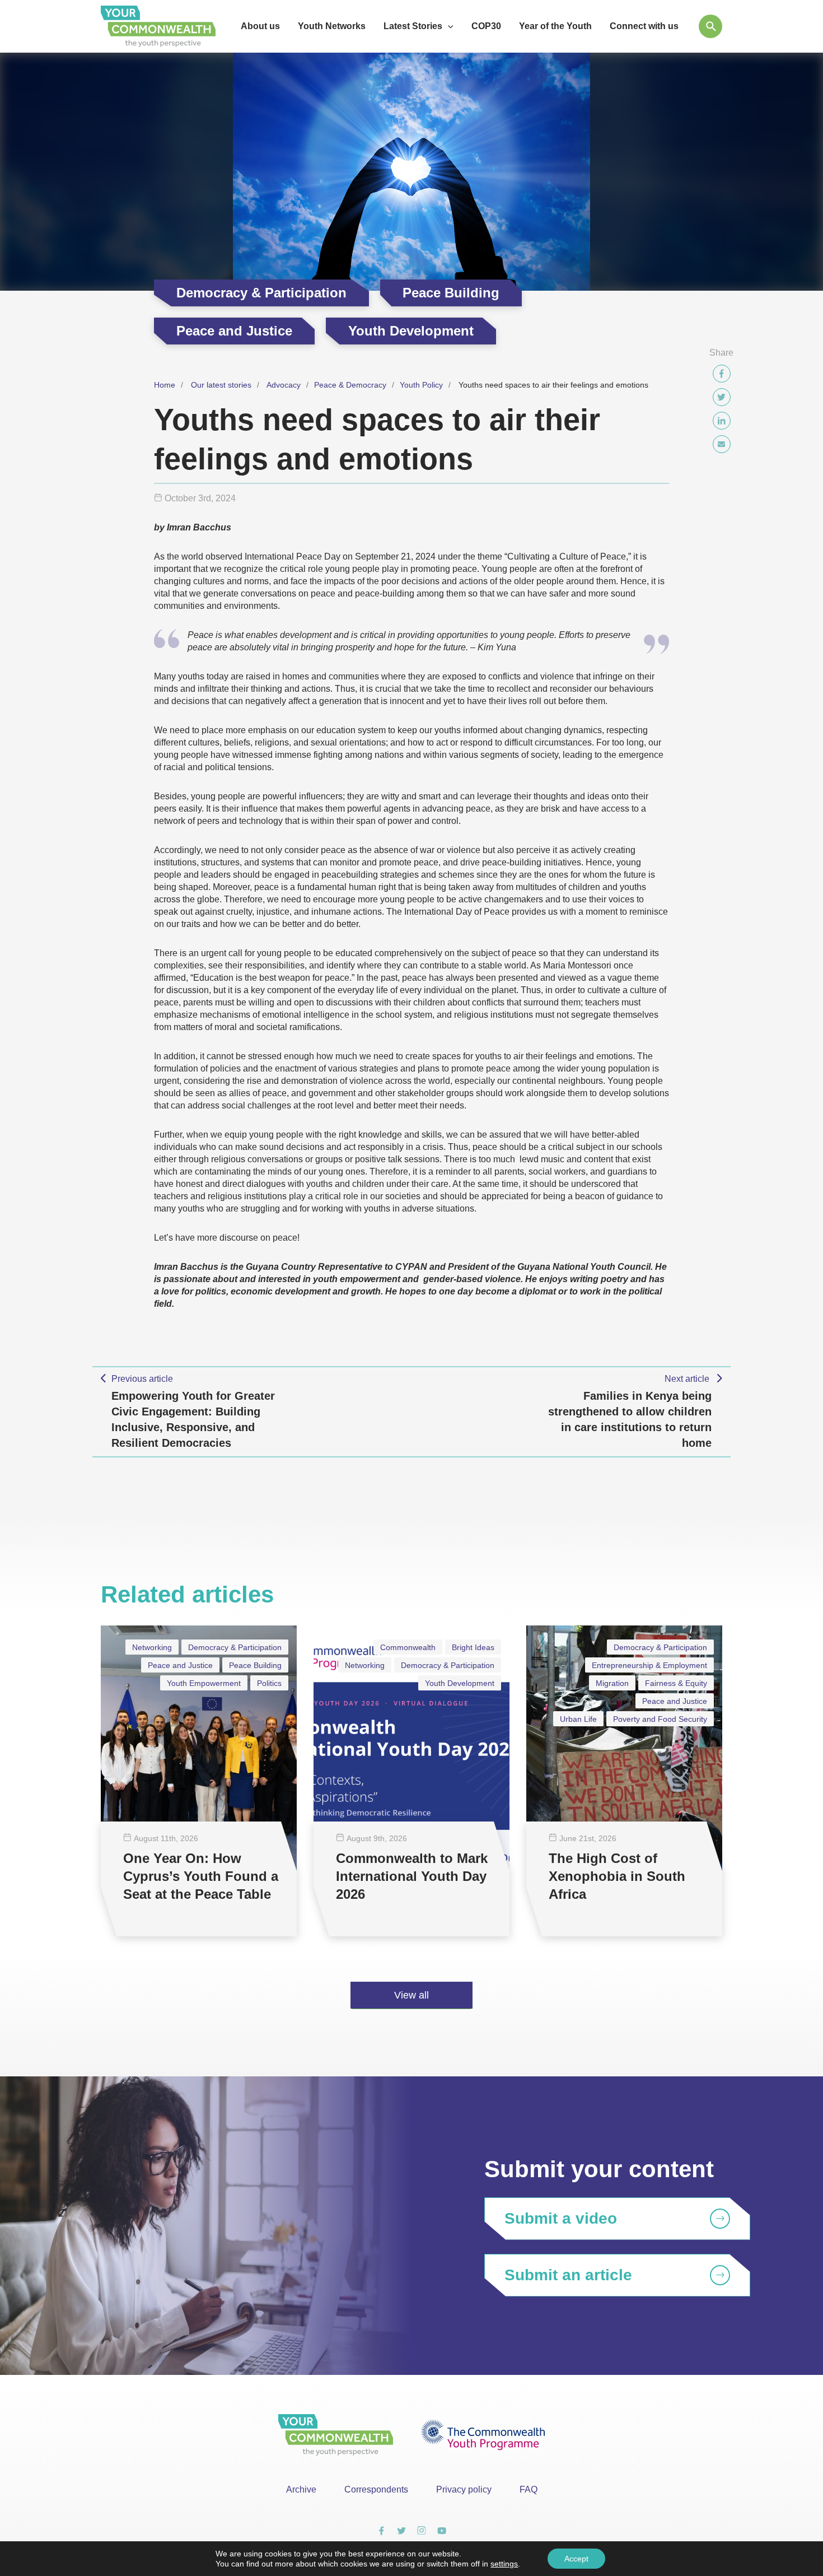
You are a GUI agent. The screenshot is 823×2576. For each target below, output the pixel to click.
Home (165, 385)
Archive (301, 2489)
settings (504, 2564)
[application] (448, 26)
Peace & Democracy (350, 385)
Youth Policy (421, 385)
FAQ (529, 2489)
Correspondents (376, 2489)
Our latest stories (221, 385)
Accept (576, 2559)
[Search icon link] (710, 26)
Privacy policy (464, 2489)
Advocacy (284, 385)
